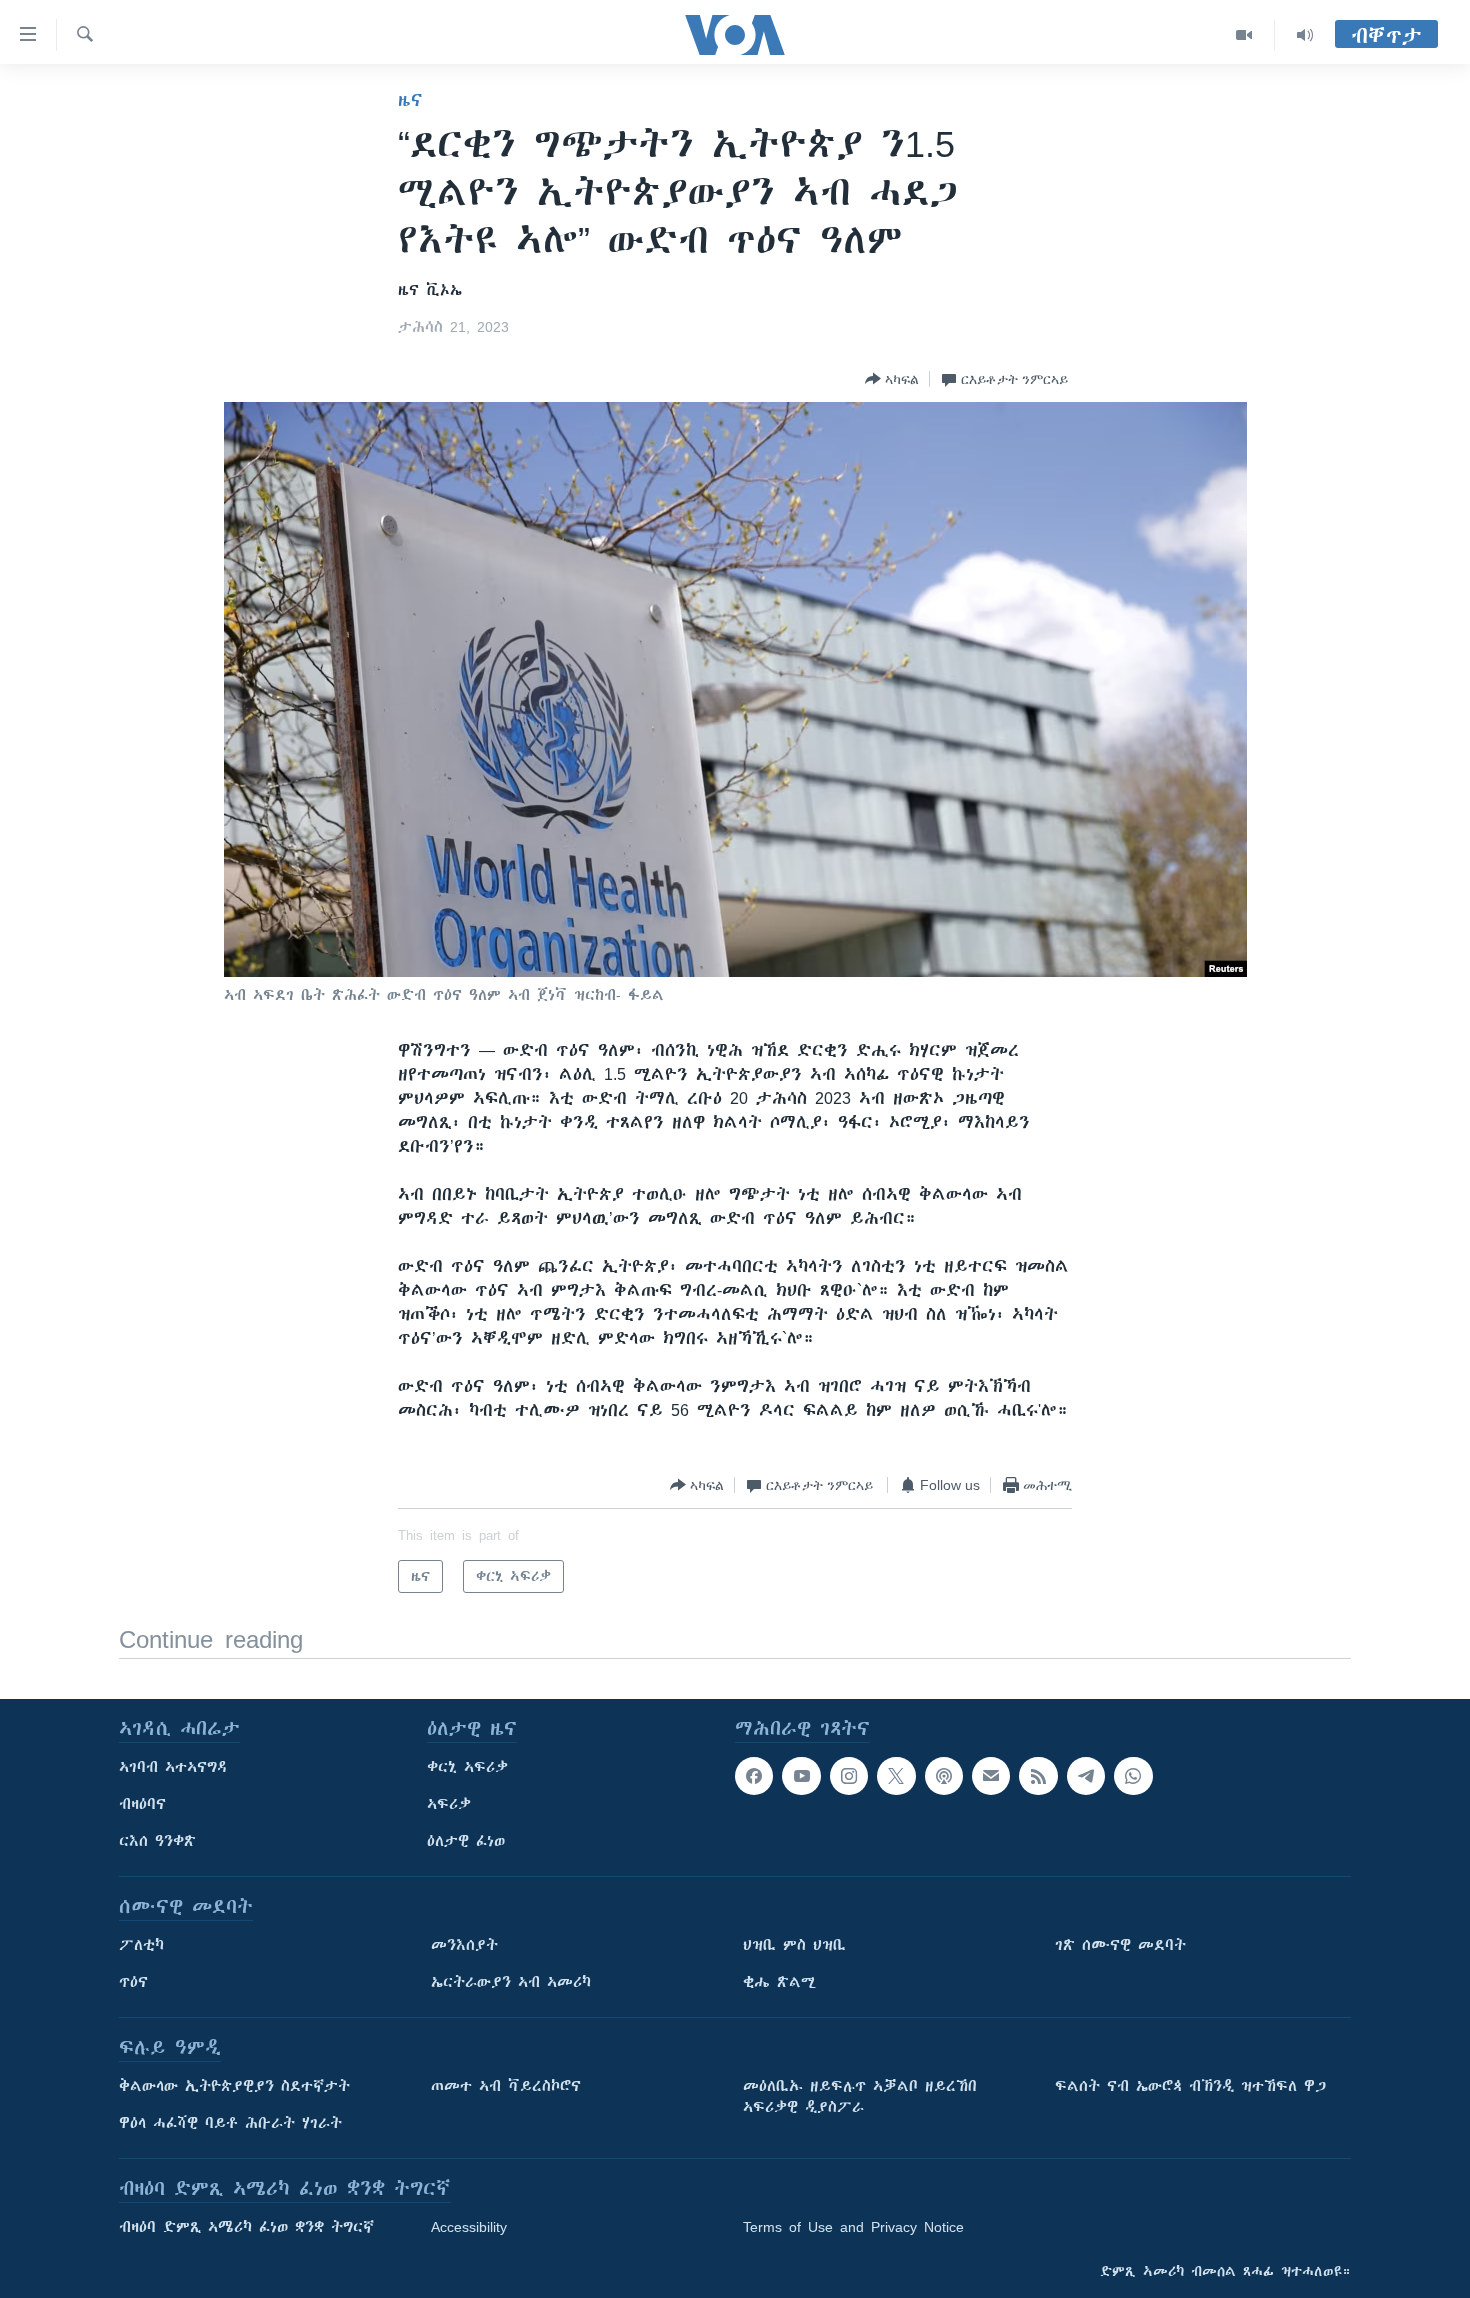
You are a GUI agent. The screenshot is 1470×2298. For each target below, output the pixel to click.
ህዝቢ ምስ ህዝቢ (794, 1945)
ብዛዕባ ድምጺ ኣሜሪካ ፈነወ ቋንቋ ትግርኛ (246, 2227)
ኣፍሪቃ (449, 1804)
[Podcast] (944, 1776)
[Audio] (1305, 35)
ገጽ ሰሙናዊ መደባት (1120, 1945)
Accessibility (469, 2227)
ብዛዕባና (142, 1804)
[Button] (892, 379)
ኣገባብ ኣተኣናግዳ (173, 1767)
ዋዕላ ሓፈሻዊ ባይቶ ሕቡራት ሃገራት (230, 2123)
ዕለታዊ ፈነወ (466, 1841)
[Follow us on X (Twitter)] (896, 1776)
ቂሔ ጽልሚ (779, 1982)
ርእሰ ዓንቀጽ (157, 1841)
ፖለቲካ (141, 1945)
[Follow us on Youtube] (801, 1776)
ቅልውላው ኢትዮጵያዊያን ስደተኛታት (234, 2086)
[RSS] (1038, 1776)
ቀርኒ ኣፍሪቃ (467, 1767)
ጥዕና (133, 1982)
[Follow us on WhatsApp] (1133, 1776)
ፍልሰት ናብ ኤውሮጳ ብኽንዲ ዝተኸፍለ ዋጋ (1190, 2086)
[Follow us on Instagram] (849, 1776)
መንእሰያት (464, 1945)
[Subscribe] (991, 1776)
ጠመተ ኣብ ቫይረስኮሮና (506, 2086)
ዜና (410, 100)
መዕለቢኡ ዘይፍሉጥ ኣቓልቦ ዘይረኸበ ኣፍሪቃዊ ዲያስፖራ (860, 2096)
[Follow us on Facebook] (754, 1776)
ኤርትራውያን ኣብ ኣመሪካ (511, 1982)
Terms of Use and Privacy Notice (853, 2227)
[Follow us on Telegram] (1086, 1776)
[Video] (1244, 35)
